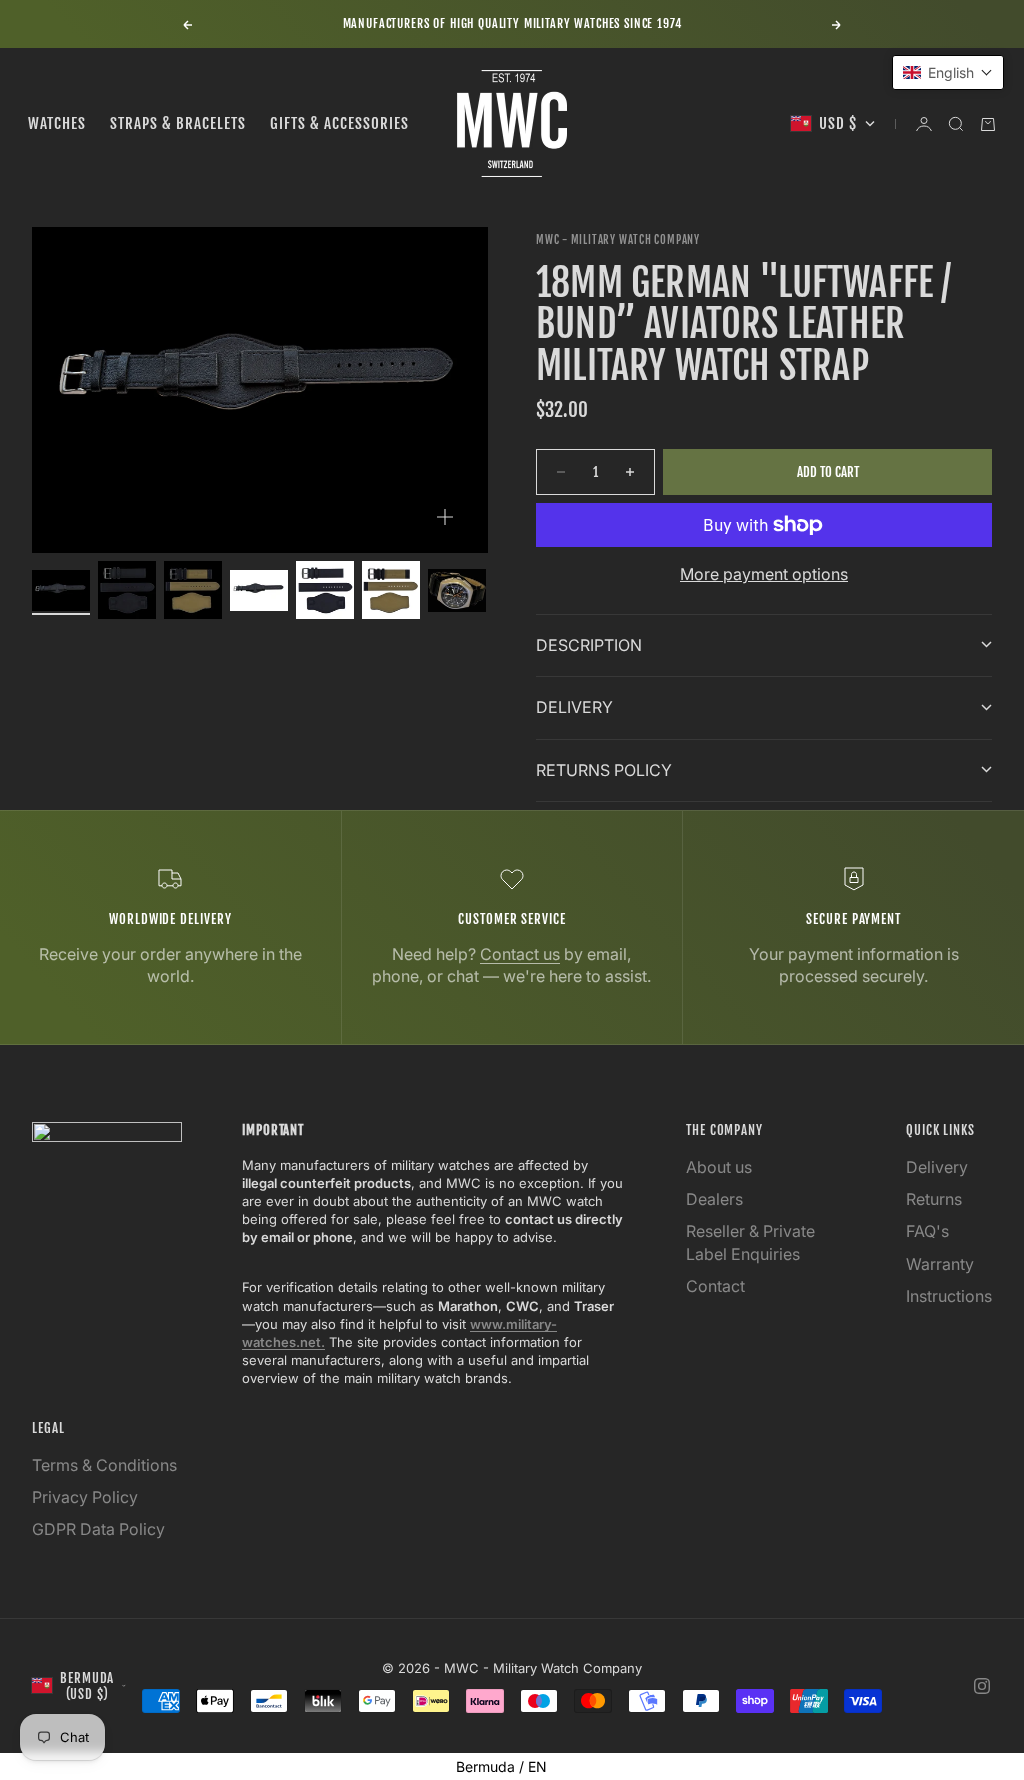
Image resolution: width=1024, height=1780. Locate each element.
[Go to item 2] (127, 590)
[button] (948, 72)
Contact (715, 1286)
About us (719, 1167)
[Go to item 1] (61, 590)
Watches (57, 123)
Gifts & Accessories (339, 123)
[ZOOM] (445, 517)
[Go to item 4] (259, 590)
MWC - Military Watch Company (618, 240)
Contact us (520, 954)
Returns (934, 1199)
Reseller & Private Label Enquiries (750, 1242)
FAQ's (927, 1231)
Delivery (937, 1167)
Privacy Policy (85, 1497)
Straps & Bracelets (178, 123)
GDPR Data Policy (98, 1529)
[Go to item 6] (391, 590)
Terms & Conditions (104, 1465)
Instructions (949, 1296)
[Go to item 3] (193, 590)
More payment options (764, 574)
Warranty (940, 1264)
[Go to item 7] (457, 591)
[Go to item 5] (325, 590)
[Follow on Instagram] (982, 1686)
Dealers (714, 1199)
